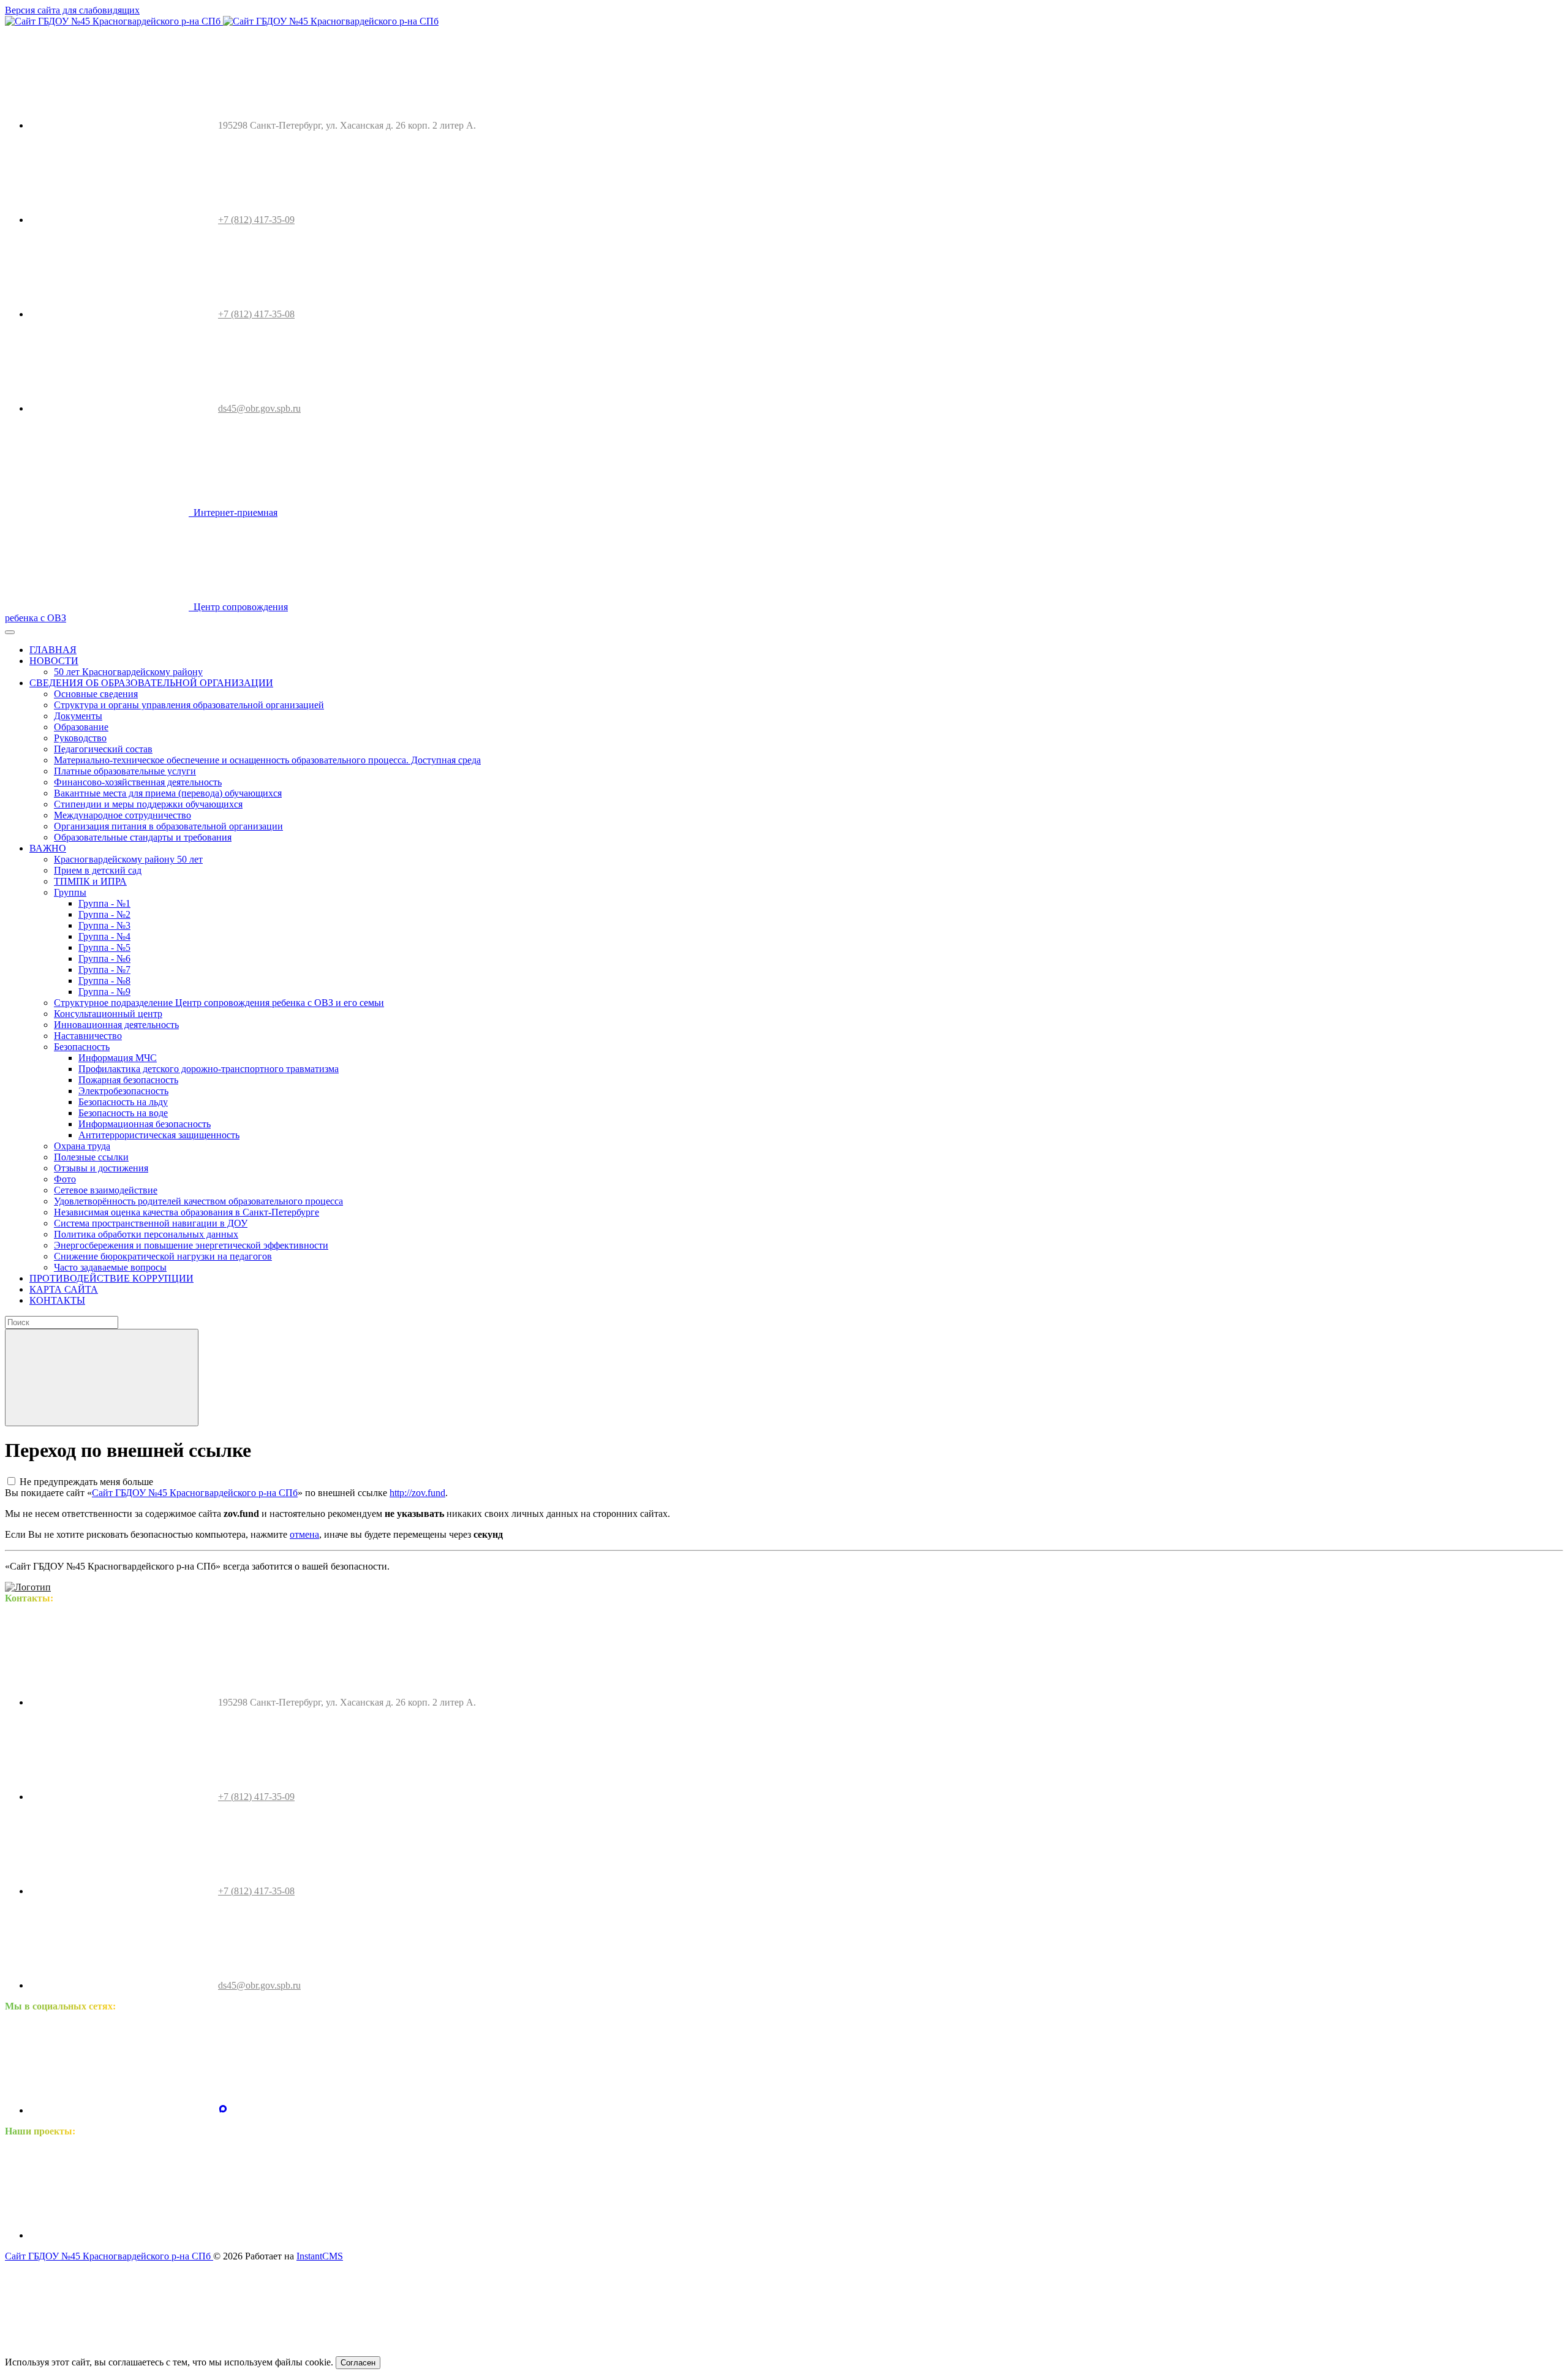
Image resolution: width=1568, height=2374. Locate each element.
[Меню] (10, 632)
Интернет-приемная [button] (233, 512)
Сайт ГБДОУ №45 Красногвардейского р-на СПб (195, 1493)
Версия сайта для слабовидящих (72, 10)
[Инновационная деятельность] (121, 2235)
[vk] (121, 2110)
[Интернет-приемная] (310, 2235)
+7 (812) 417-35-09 (256, 220)
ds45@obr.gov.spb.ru (259, 408)
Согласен (358, 2363)
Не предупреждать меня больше (86, 1482)
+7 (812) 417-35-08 (256, 314)
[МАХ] (223, 2110)
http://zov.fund (417, 1493)
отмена (304, 1534)
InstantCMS (320, 2256)
